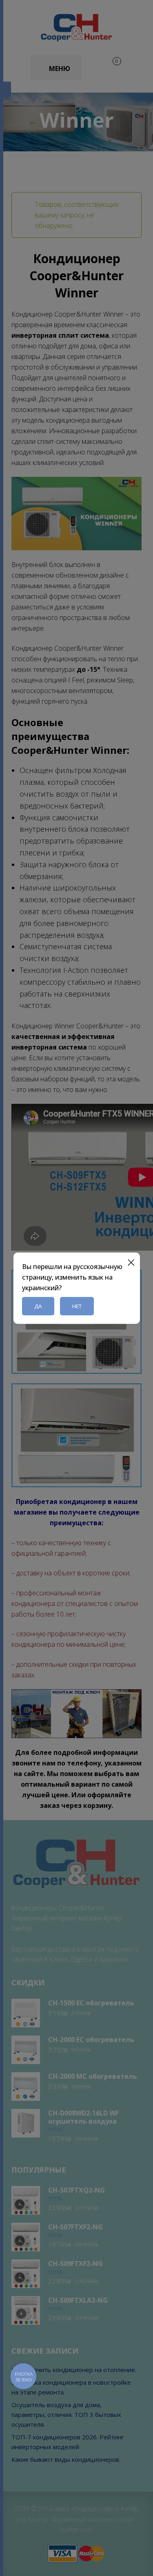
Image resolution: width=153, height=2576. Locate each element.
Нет (77, 1306)
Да (38, 1306)
